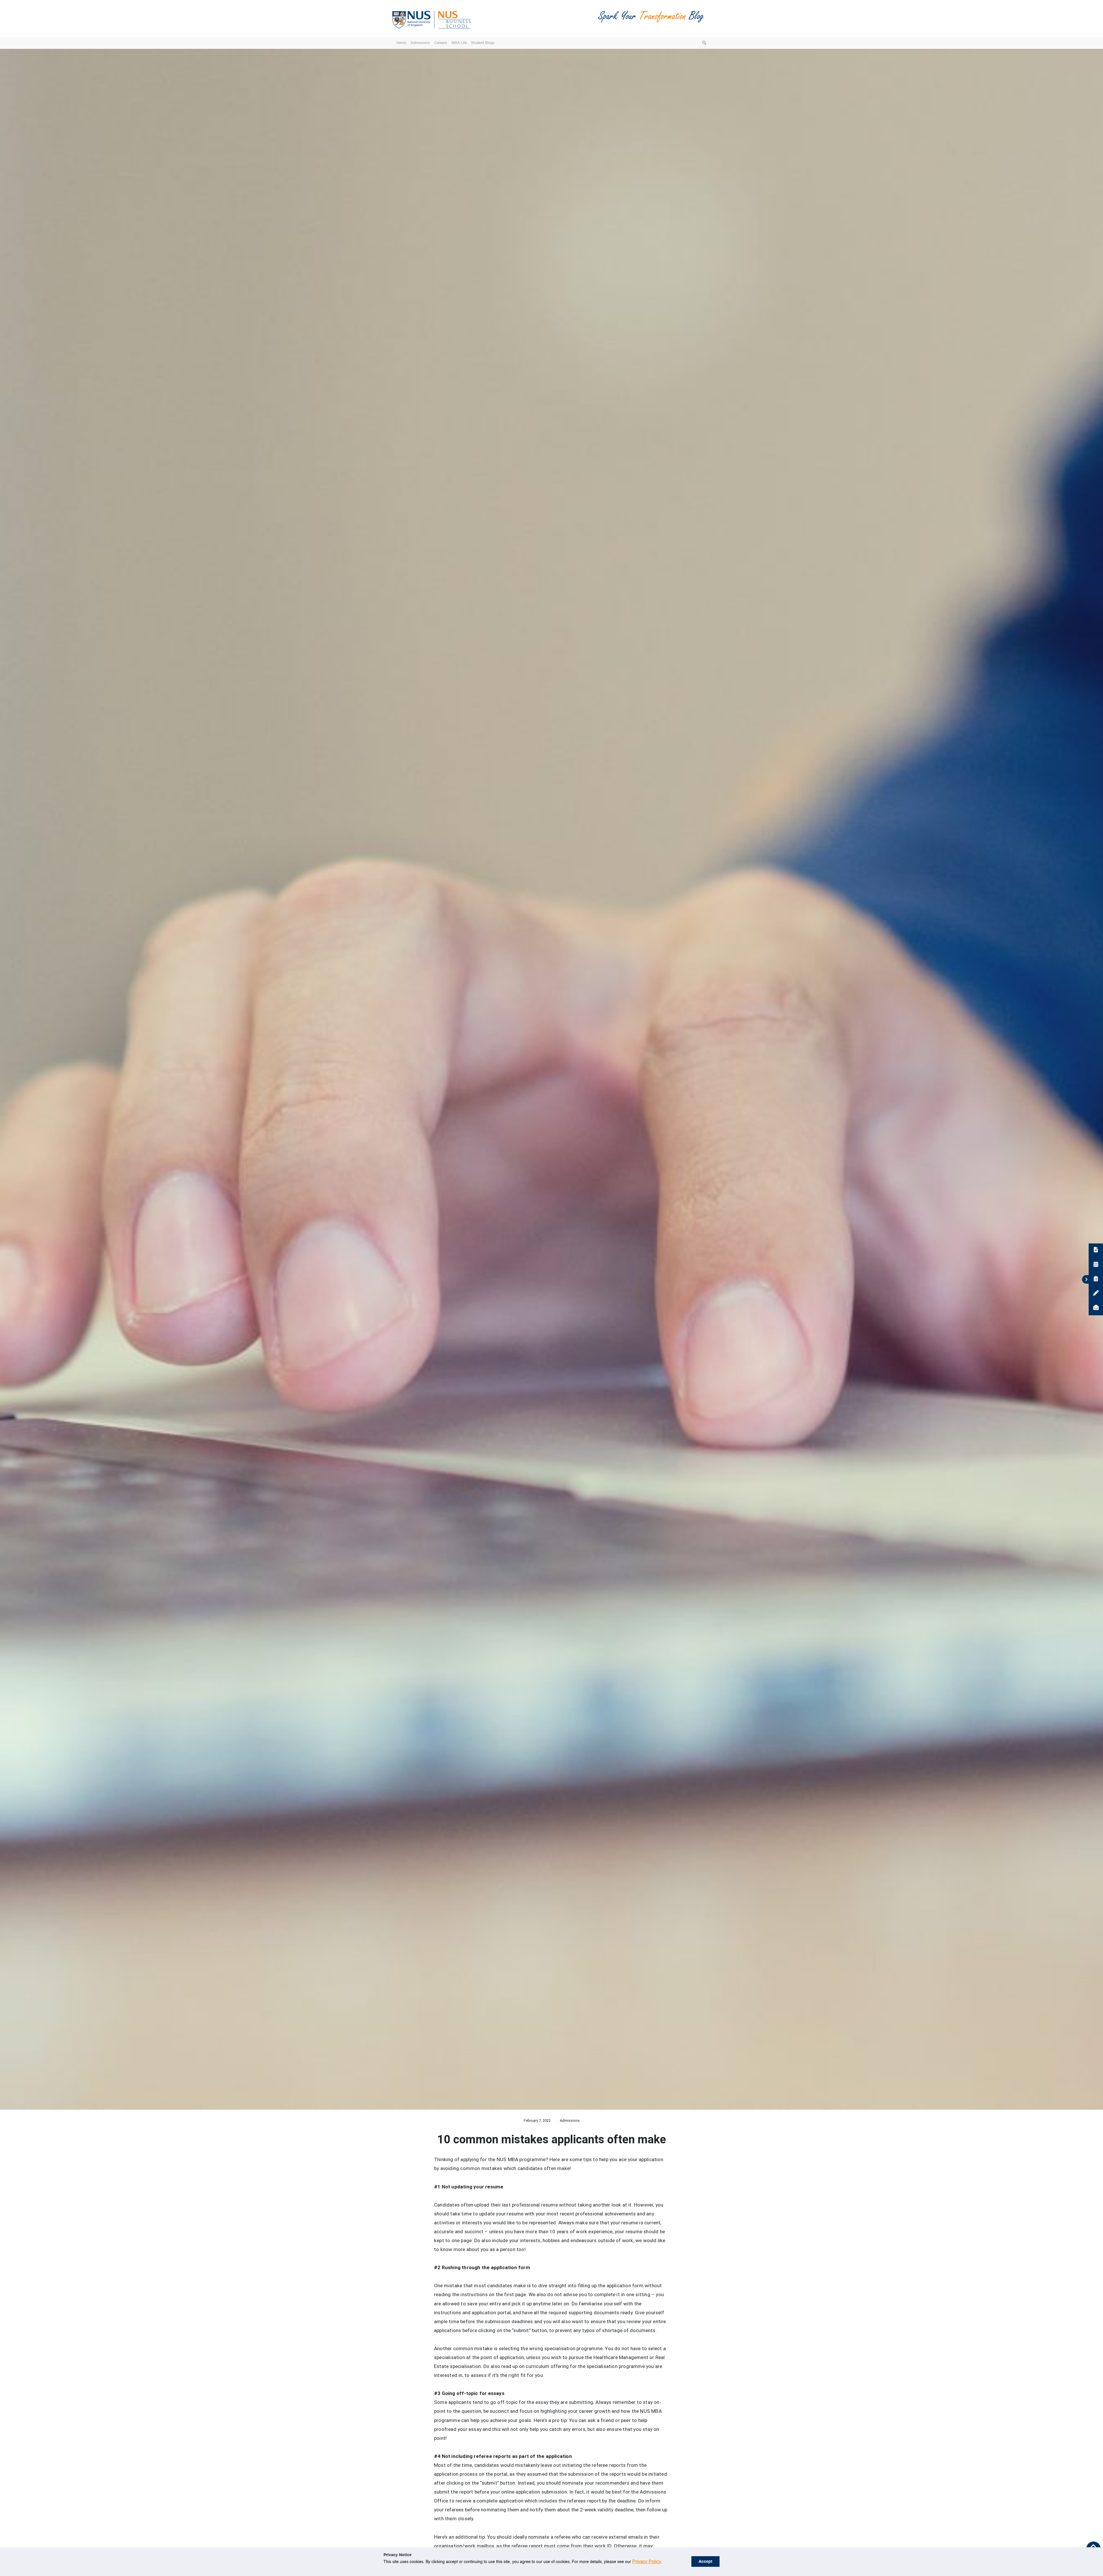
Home (401, 43)
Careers (441, 43)
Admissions (420, 43)
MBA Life (459, 43)
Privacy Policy (647, 2562)
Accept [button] (705, 2562)
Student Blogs (483, 43)
